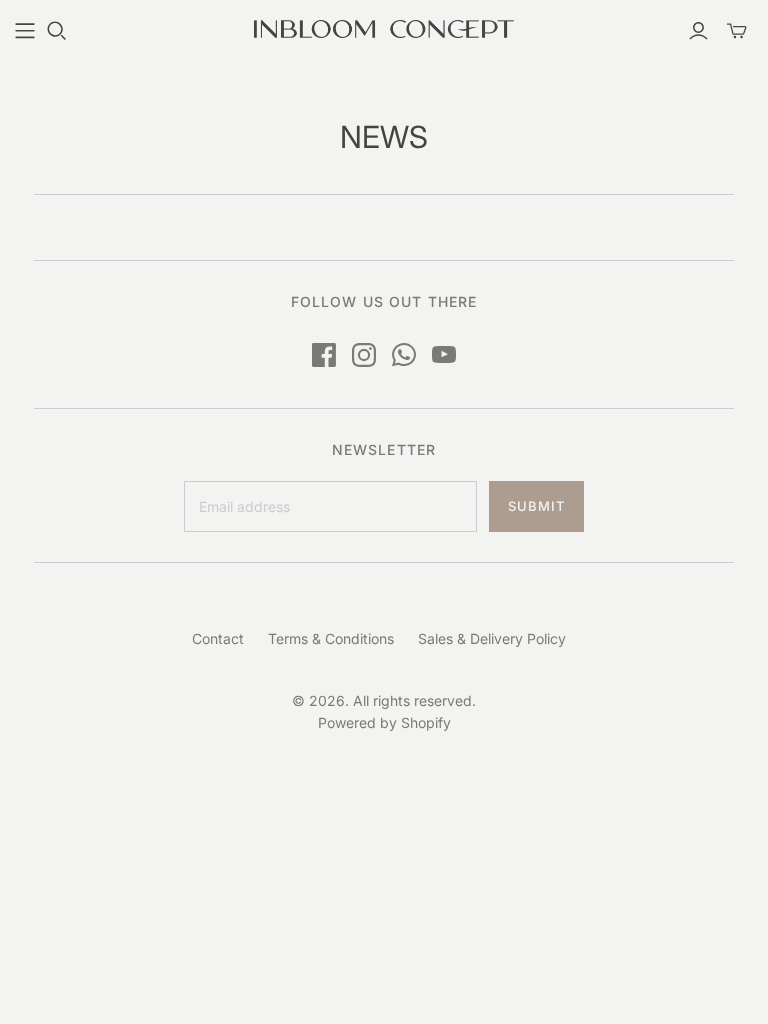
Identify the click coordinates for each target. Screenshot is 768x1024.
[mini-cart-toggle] (737, 31)
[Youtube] (444, 355)
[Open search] (57, 31)
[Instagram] (364, 355)
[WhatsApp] (404, 355)
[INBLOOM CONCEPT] (384, 29)
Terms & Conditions (331, 638)
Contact (218, 638)
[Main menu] (25, 31)
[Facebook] (324, 355)
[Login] (698, 31)
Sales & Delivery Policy (492, 638)
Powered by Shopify (384, 722)
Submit (536, 506)
